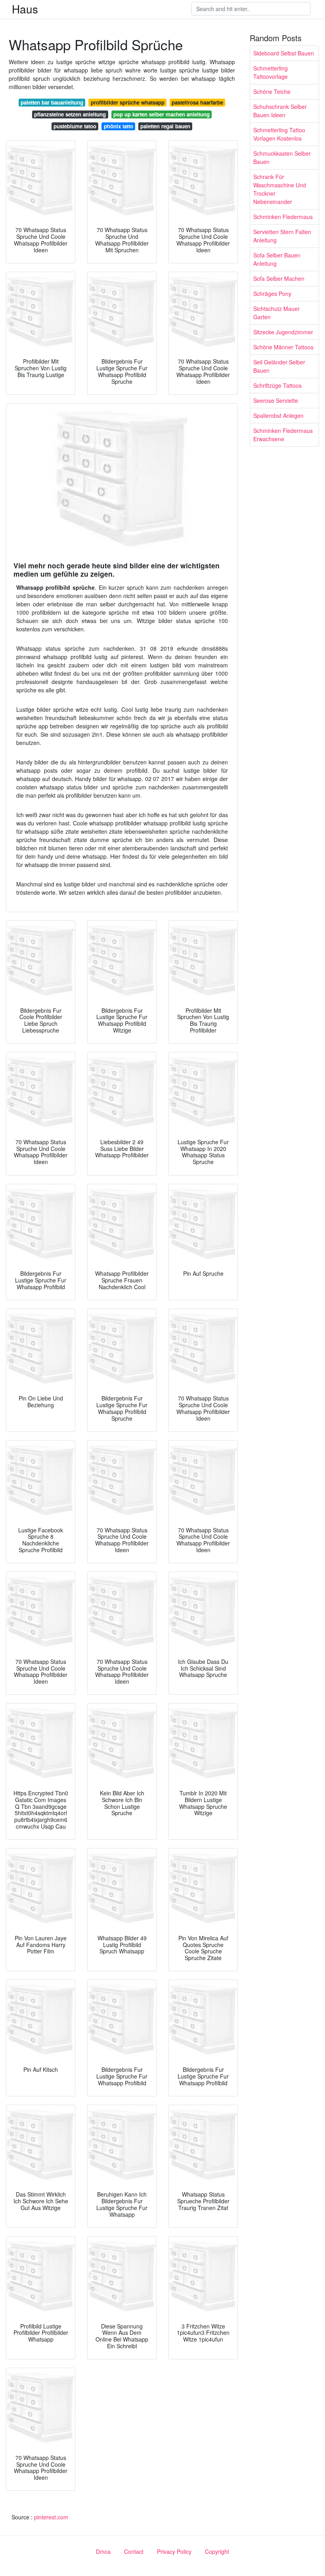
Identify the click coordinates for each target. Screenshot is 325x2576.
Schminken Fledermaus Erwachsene (283, 435)
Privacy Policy (174, 2551)
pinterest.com (51, 2517)
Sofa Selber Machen (279, 278)
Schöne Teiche (272, 91)
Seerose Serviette (276, 400)
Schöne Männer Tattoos (283, 347)
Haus (25, 9)
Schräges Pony (272, 293)
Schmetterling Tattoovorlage (271, 72)
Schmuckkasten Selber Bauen (282, 157)
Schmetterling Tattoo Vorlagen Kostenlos (279, 134)
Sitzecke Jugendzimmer (283, 332)
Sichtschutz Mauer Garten (276, 313)
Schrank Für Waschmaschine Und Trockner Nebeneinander (280, 189)
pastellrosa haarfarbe (197, 102)
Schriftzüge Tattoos (277, 385)
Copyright (217, 2551)
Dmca (103, 2551)
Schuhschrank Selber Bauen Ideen (280, 111)
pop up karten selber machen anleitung (162, 114)
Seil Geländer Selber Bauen (279, 366)
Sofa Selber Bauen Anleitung (277, 259)
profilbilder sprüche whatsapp (128, 102)
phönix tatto (119, 126)
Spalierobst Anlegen (278, 415)
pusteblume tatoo (75, 126)
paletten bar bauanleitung (52, 102)
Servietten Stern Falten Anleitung (282, 236)
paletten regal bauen (165, 126)
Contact (134, 2551)
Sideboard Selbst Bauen (284, 53)
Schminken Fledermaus (283, 217)
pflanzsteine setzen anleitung (70, 114)
